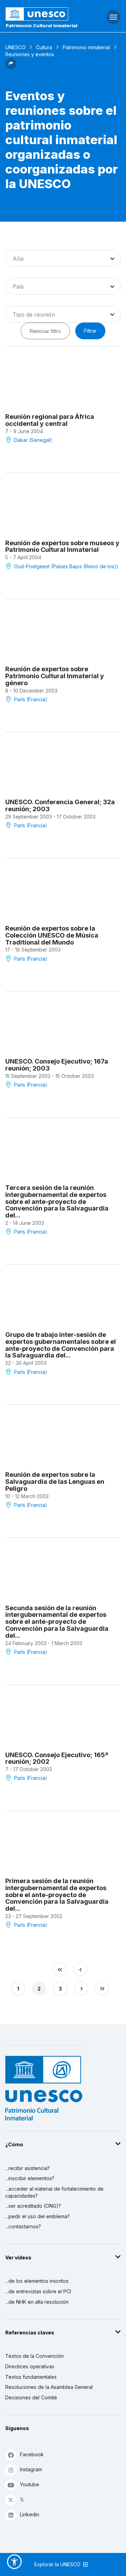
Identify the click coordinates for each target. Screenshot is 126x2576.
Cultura (44, 47)
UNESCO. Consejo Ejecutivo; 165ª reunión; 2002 (57, 1758)
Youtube (30, 2484)
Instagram (31, 2469)
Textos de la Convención (34, 2356)
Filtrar (90, 331)
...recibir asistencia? (27, 2168)
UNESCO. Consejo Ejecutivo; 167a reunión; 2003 (57, 1065)
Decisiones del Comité (31, 2397)
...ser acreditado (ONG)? (33, 2206)
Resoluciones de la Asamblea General (49, 2387)
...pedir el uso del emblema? (37, 2216)
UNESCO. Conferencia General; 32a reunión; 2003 (60, 805)
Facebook (32, 2454)
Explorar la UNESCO (58, 2564)
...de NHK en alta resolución (37, 2302)
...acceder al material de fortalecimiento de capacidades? (54, 2192)
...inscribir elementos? (30, 2178)
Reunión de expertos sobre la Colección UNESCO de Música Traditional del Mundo (52, 935)
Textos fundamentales (31, 2377)
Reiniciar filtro (45, 331)
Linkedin (30, 2514)
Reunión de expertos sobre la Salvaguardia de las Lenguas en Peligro (55, 1482)
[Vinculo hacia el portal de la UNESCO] (42, 14)
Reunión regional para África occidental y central (50, 420)
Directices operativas (30, 2366)
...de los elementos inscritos (37, 2281)
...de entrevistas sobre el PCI (38, 2291)
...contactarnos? (23, 2226)
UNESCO (15, 47)
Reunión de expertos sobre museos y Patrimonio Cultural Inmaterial (62, 546)
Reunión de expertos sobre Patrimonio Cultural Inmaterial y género (55, 676)
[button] (11, 67)
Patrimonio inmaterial (86, 47)
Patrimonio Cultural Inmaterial (41, 25)
